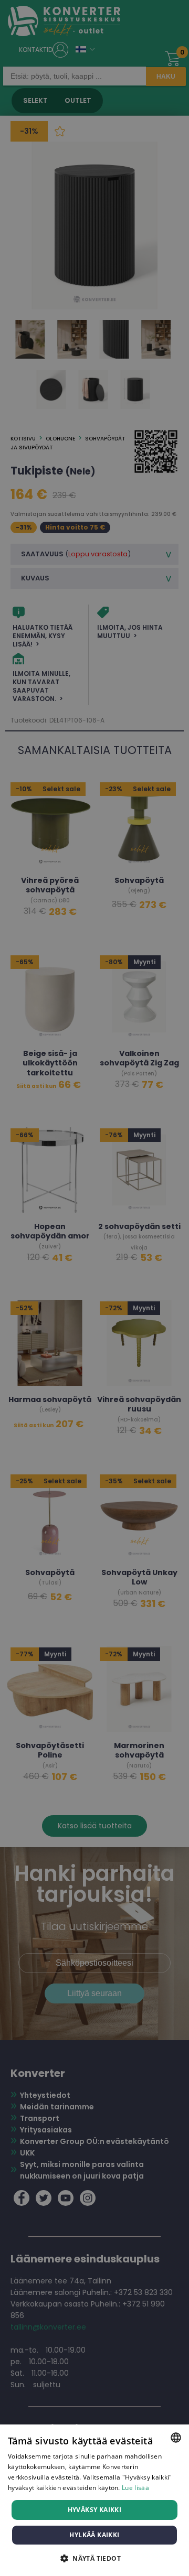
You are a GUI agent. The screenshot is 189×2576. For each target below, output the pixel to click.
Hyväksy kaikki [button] (95, 2510)
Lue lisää (135, 2488)
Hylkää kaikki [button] (94, 2535)
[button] (94, 2558)
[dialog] (94, 2500)
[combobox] (176, 2438)
